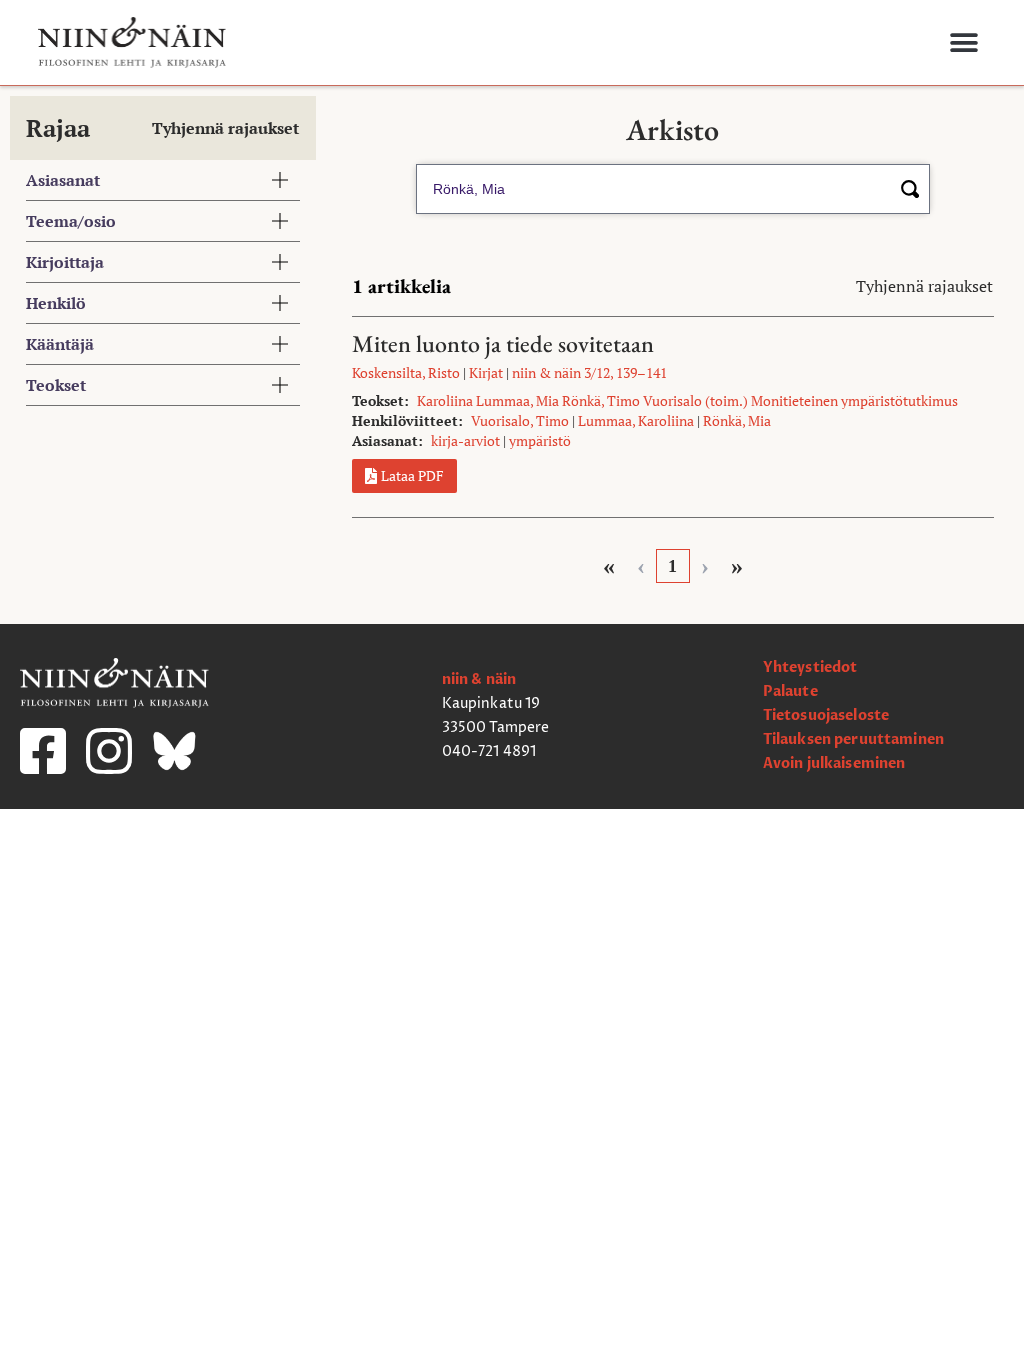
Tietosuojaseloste (826, 715)
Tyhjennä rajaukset (225, 128)
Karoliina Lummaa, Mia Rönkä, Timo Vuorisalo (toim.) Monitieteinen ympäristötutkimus (687, 400)
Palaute (790, 691)
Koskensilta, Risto (406, 372)
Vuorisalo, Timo (520, 420)
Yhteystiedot (810, 667)
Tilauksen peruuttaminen (853, 739)
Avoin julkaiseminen (834, 763)
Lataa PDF (412, 475)
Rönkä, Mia (737, 420)
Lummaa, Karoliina (636, 420)
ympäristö (540, 440)
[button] (963, 42)
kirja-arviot (465, 440)
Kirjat (486, 372)
